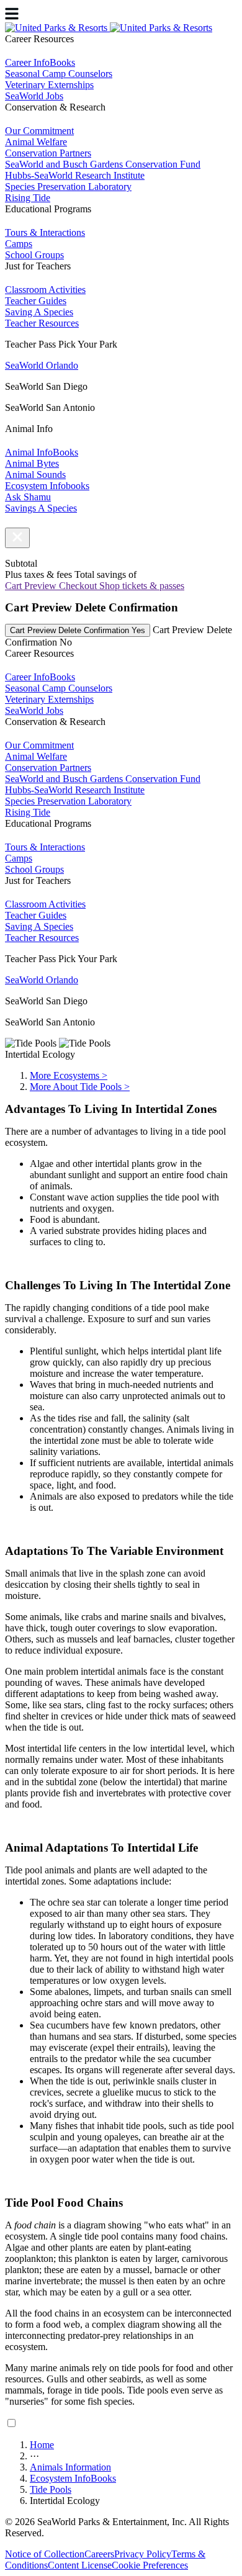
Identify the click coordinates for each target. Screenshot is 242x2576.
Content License (80, 2565)
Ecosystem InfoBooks (73, 2478)
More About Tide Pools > (80, 1087)
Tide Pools (51, 2489)
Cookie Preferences (150, 2565)
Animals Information (70, 2467)
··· (34, 2456)
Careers (99, 2554)
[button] (17, 538)
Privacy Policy (143, 2554)
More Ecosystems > (69, 1075)
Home (42, 2445)
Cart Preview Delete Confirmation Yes (78, 630)
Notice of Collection (45, 2554)
